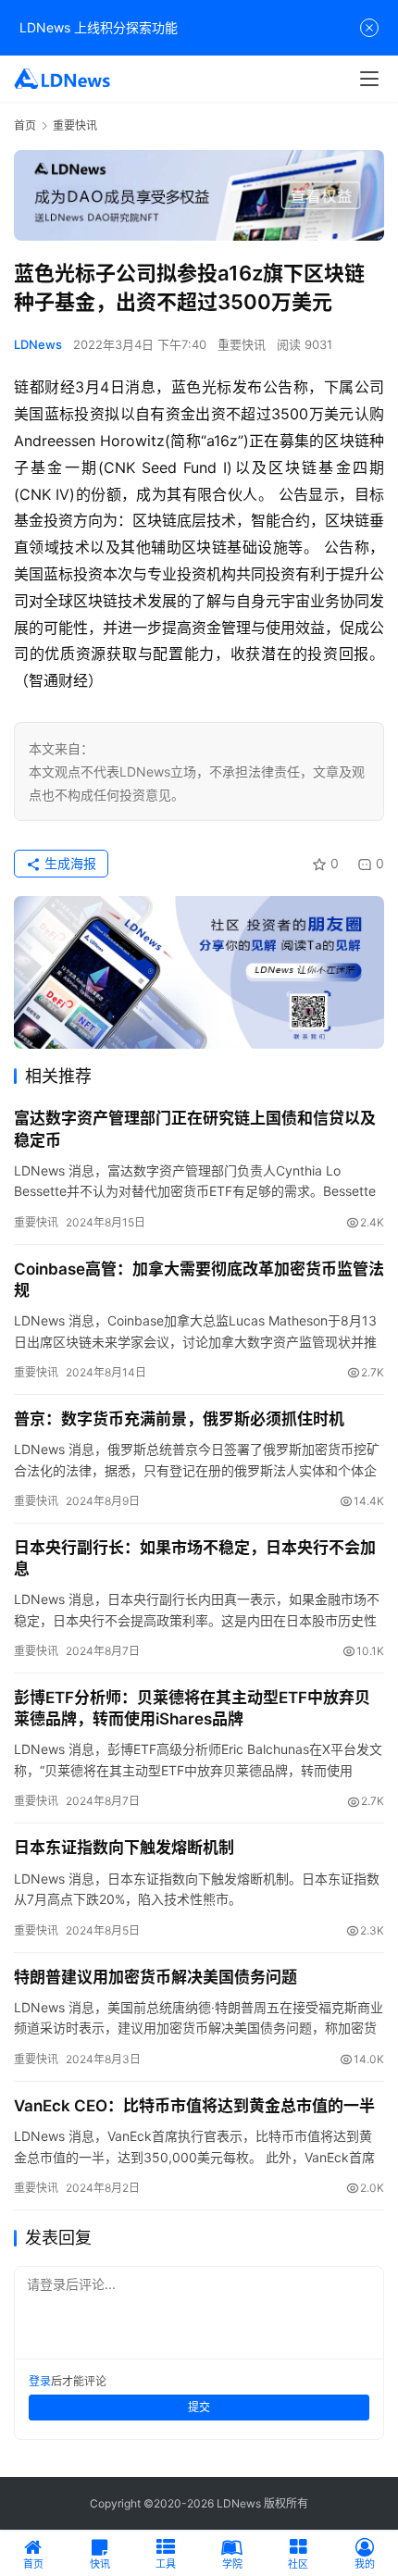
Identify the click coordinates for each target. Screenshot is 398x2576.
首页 (25, 125)
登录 (40, 2381)
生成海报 (68, 863)
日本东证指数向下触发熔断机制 (124, 1848)
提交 (199, 2407)
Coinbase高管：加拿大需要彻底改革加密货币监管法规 (199, 1280)
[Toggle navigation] (369, 79)
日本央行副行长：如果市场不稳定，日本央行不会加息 (195, 1558)
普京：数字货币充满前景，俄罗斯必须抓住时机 (179, 1419)
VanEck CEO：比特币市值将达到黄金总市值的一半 (194, 2106)
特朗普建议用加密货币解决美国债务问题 (155, 1977)
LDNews (38, 344)
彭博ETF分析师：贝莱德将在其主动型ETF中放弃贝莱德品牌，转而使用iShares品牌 (192, 1708)
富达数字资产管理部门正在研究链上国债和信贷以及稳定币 (195, 1129)
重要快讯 (242, 344)
